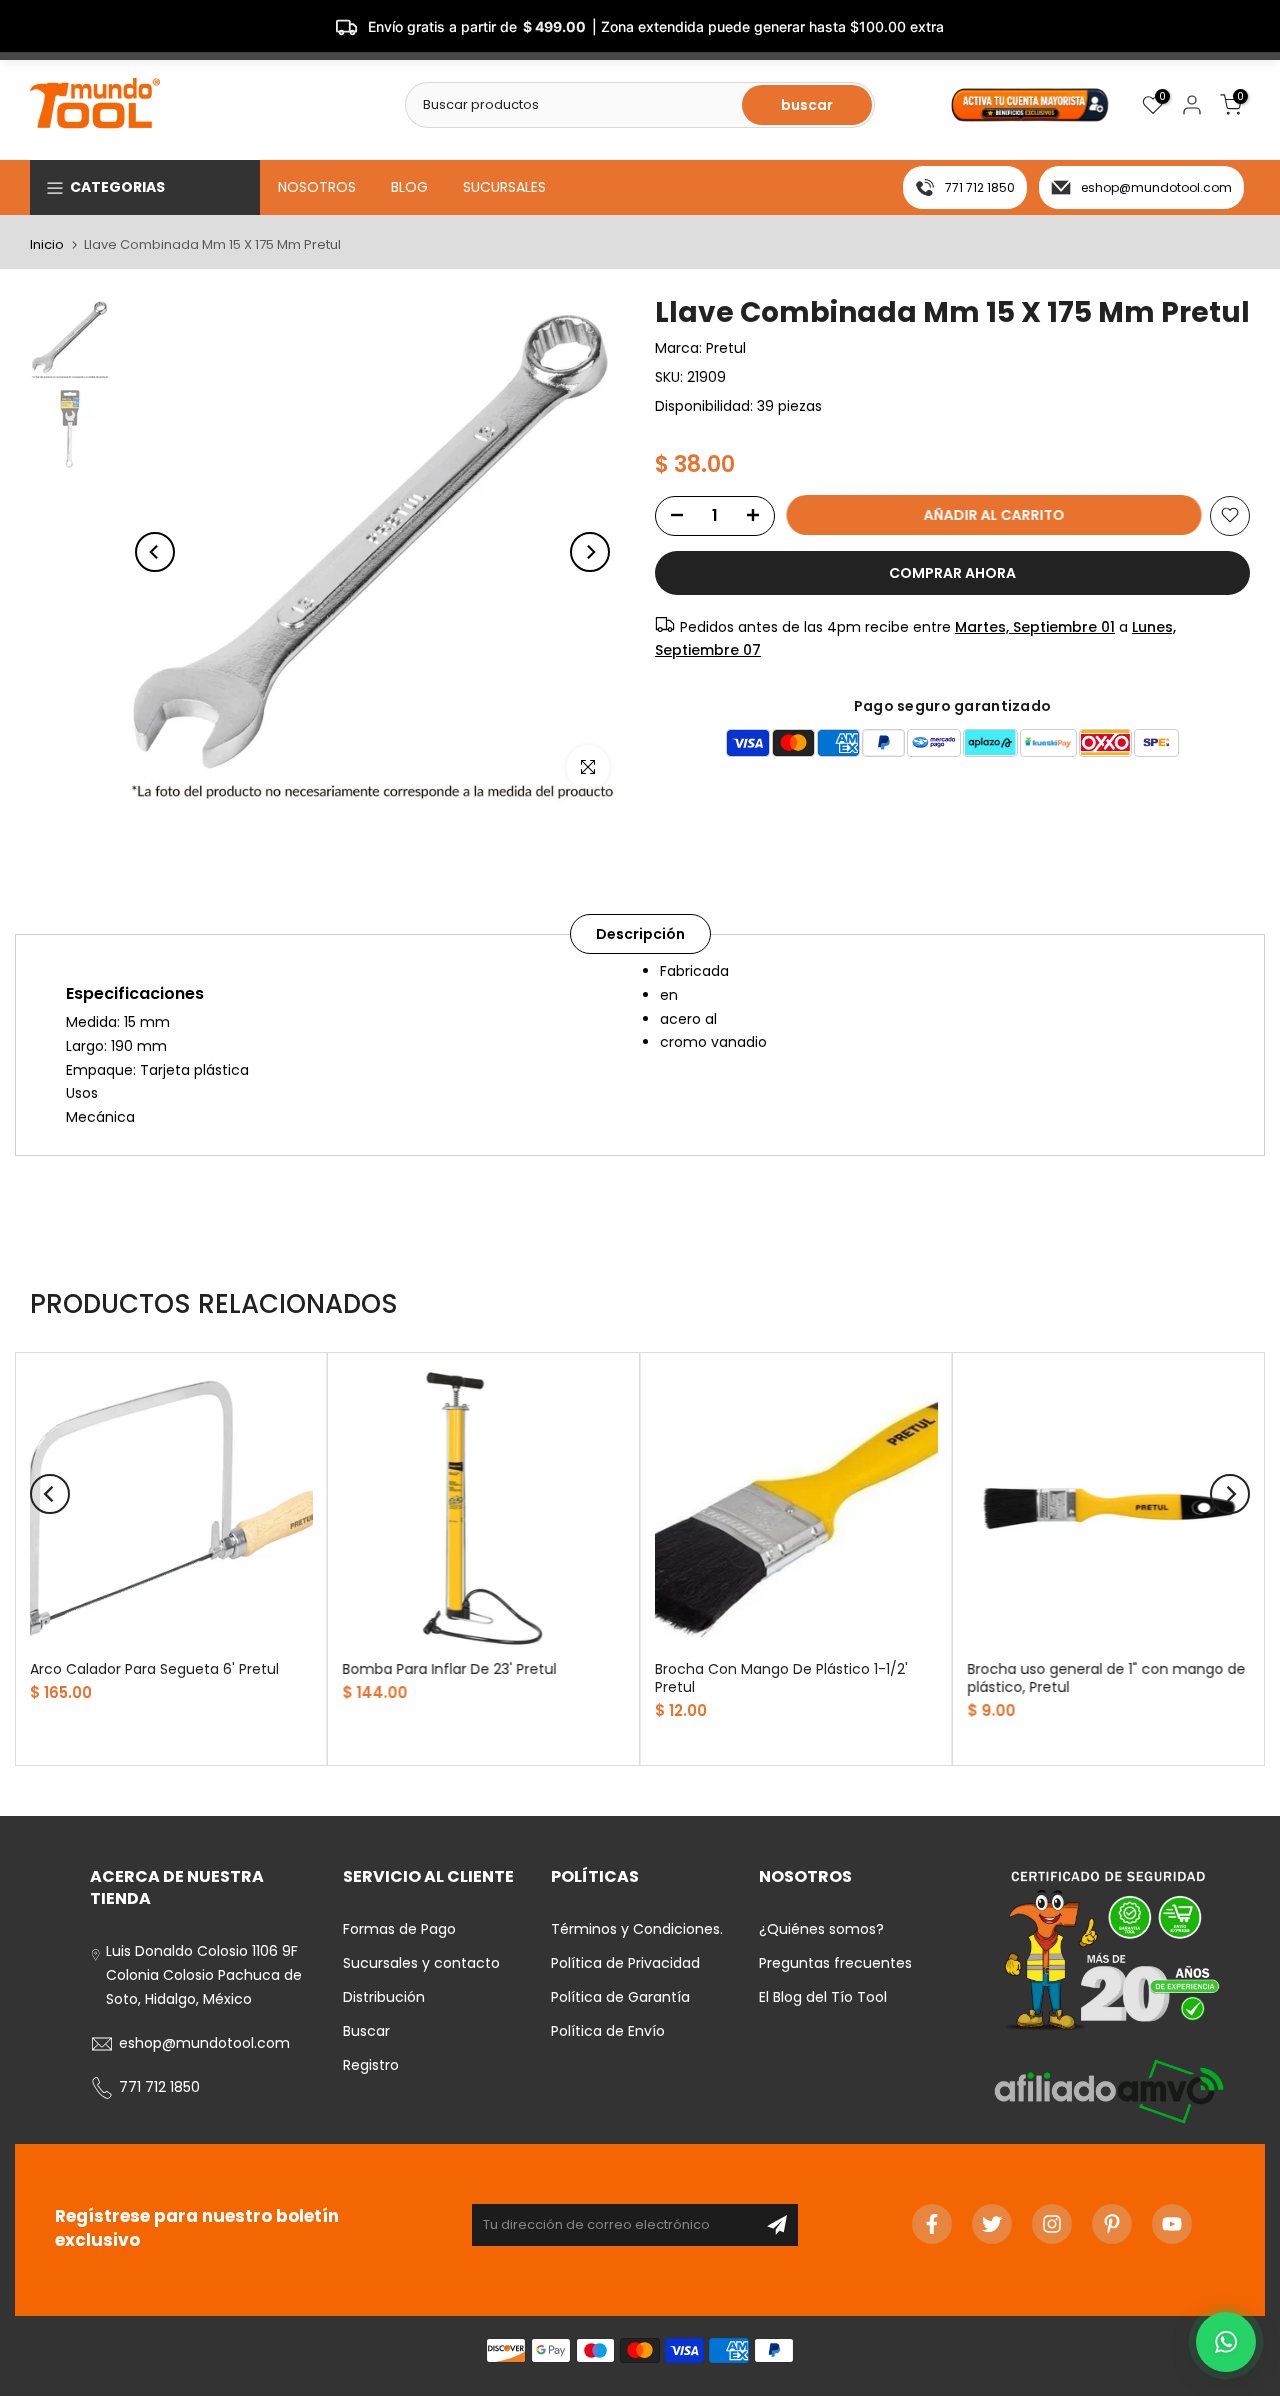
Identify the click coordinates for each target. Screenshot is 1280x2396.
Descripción (640, 934)
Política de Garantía (620, 1997)
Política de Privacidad (625, 1963)
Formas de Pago (399, 1929)
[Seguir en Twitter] (992, 2224)
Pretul (726, 348)
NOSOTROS (317, 187)
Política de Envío (608, 2031)
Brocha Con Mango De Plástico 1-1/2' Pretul (781, 1678)
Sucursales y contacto (421, 1963)
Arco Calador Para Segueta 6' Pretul (154, 1669)
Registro (371, 2065)
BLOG (409, 187)
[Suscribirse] (777, 2225)
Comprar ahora (952, 572)
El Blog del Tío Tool (823, 1997)
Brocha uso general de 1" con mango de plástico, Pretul (1107, 1678)
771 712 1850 (980, 187)
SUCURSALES (504, 187)
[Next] (590, 552)
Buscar (366, 2031)
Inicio (47, 244)
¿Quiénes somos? (821, 1929)
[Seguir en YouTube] (1172, 2224)
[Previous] (155, 552)
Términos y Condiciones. (637, 1929)
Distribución (384, 1997)
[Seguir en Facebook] (932, 2224)
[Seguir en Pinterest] (1112, 2224)
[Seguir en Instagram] (1052, 2224)
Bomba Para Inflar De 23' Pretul (450, 1669)
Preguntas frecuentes (835, 1963)
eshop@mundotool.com (1156, 187)
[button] (1226, 2342)
